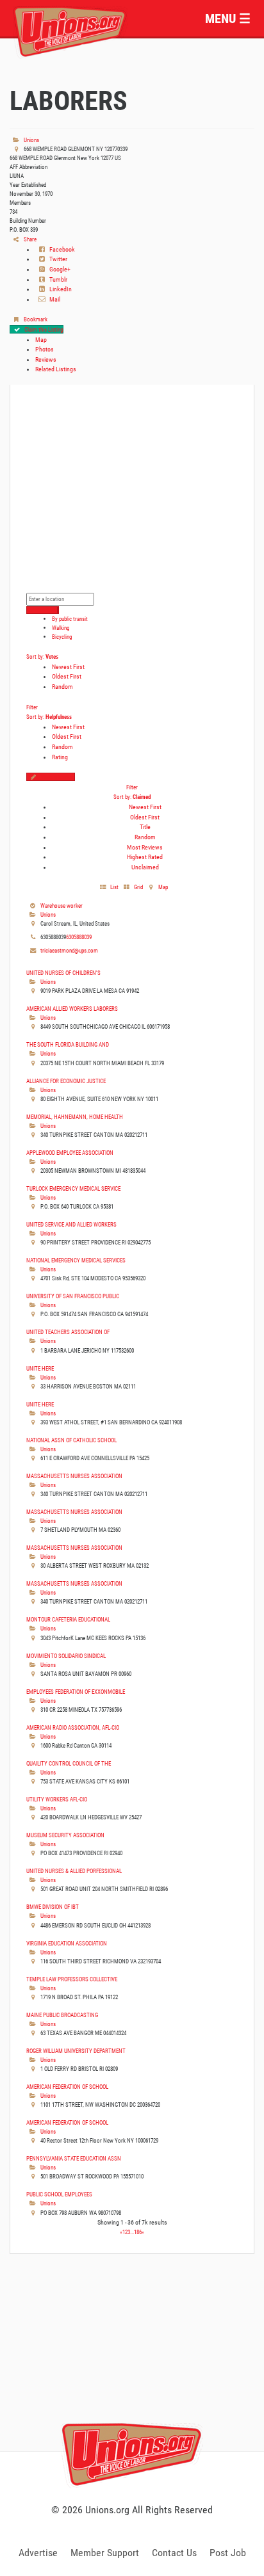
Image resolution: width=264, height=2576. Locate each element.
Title (145, 827)
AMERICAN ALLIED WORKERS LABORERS (72, 1009)
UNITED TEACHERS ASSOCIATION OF (68, 1332)
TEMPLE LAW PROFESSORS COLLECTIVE (72, 1979)
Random (62, 687)
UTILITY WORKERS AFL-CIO (57, 1799)
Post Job (228, 2553)
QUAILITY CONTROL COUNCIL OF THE (69, 1763)
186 (138, 2232)
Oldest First (67, 676)
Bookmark (35, 319)
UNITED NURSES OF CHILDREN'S (63, 973)
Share (29, 239)
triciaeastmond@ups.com (69, 950)
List (114, 887)
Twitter (58, 259)
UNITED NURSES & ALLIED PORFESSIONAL (74, 1871)
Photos (45, 349)
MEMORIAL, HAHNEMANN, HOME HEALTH (75, 1117)
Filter (32, 707)
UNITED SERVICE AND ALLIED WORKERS (71, 1224)
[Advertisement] (132, 2367)
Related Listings (56, 369)
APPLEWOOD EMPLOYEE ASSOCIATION (70, 1153)
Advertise (38, 2553)
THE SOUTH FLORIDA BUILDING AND (68, 1044)
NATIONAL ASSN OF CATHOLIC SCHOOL (71, 1440)
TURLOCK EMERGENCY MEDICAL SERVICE (73, 1188)
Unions (31, 140)
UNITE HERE (40, 1368)
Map (41, 340)
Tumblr (58, 279)
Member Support (105, 2553)
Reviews (46, 359)
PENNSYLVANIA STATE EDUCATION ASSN (74, 2158)
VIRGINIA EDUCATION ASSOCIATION (67, 1943)
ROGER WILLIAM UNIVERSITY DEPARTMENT (76, 2051)
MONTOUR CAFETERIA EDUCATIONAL (68, 1619)
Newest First (68, 667)
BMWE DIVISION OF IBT (53, 1907)
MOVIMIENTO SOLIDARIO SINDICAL (66, 1656)
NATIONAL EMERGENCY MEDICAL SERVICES (76, 1260)
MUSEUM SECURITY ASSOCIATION (65, 1835)
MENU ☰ (228, 19)
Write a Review (57, 777)
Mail (54, 299)
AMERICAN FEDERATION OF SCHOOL (67, 2087)
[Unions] (70, 30)
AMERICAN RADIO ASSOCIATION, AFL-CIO (73, 1727)
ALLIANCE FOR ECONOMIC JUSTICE (66, 1081)
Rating (60, 757)
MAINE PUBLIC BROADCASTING (62, 2015)
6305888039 (79, 937)
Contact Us (174, 2553)
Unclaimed (145, 867)
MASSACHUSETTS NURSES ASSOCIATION (74, 1476)
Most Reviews (145, 847)
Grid (138, 887)
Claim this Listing (43, 329)
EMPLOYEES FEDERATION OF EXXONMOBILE (76, 1692)
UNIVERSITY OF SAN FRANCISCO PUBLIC (73, 1296)
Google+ (59, 269)
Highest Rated (145, 857)
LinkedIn (60, 289)
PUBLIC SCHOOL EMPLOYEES (59, 2194)
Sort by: (42, 656)
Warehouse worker (62, 906)
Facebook (62, 249)
